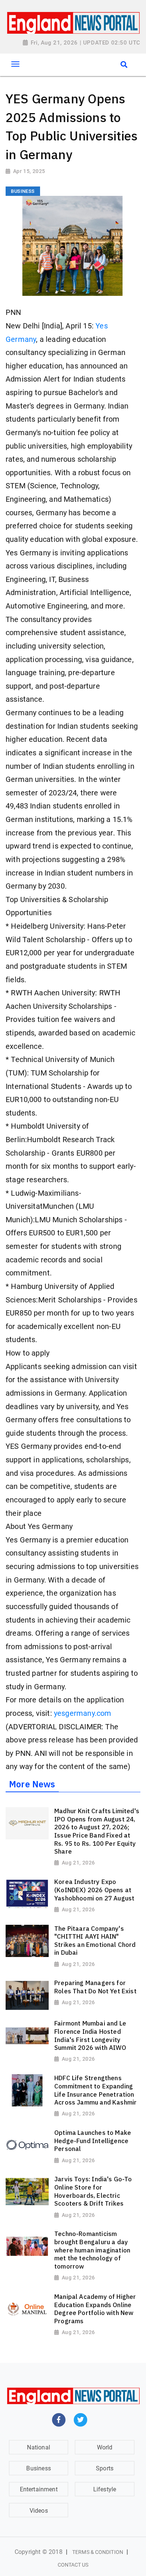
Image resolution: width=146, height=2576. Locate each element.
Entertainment (39, 2489)
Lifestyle (105, 2489)
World (105, 2447)
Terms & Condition (98, 2552)
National (38, 2447)
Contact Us (73, 2565)
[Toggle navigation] (15, 64)
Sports (105, 2468)
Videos (39, 2511)
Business (38, 2468)
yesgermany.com (83, 1713)
